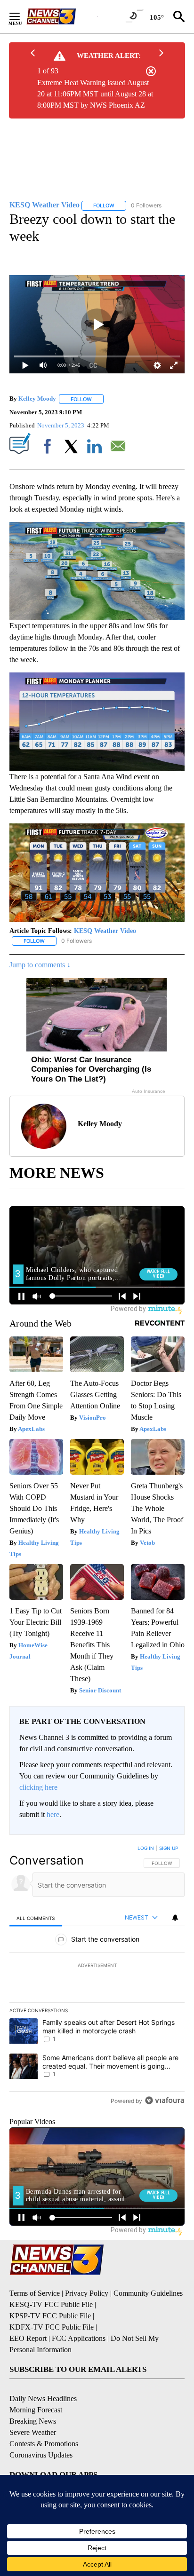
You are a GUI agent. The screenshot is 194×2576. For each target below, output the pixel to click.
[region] (97, 1976)
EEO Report (28, 2338)
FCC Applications (79, 2338)
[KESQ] (62, 16)
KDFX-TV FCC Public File (52, 2327)
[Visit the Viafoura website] (165, 2100)
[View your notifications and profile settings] (175, 1918)
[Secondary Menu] (22, 16)
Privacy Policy (87, 2293)
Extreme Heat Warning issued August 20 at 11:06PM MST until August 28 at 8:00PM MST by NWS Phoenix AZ (95, 94)
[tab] (36, 1918)
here (53, 1814)
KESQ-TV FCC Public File (51, 2304)
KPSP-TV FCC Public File (50, 2316)
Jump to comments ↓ (40, 965)
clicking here (38, 1787)
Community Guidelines (148, 2293)
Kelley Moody (37, 399)
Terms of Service (35, 2293)
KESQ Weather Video (105, 931)
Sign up (169, 1848)
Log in (146, 1848)
